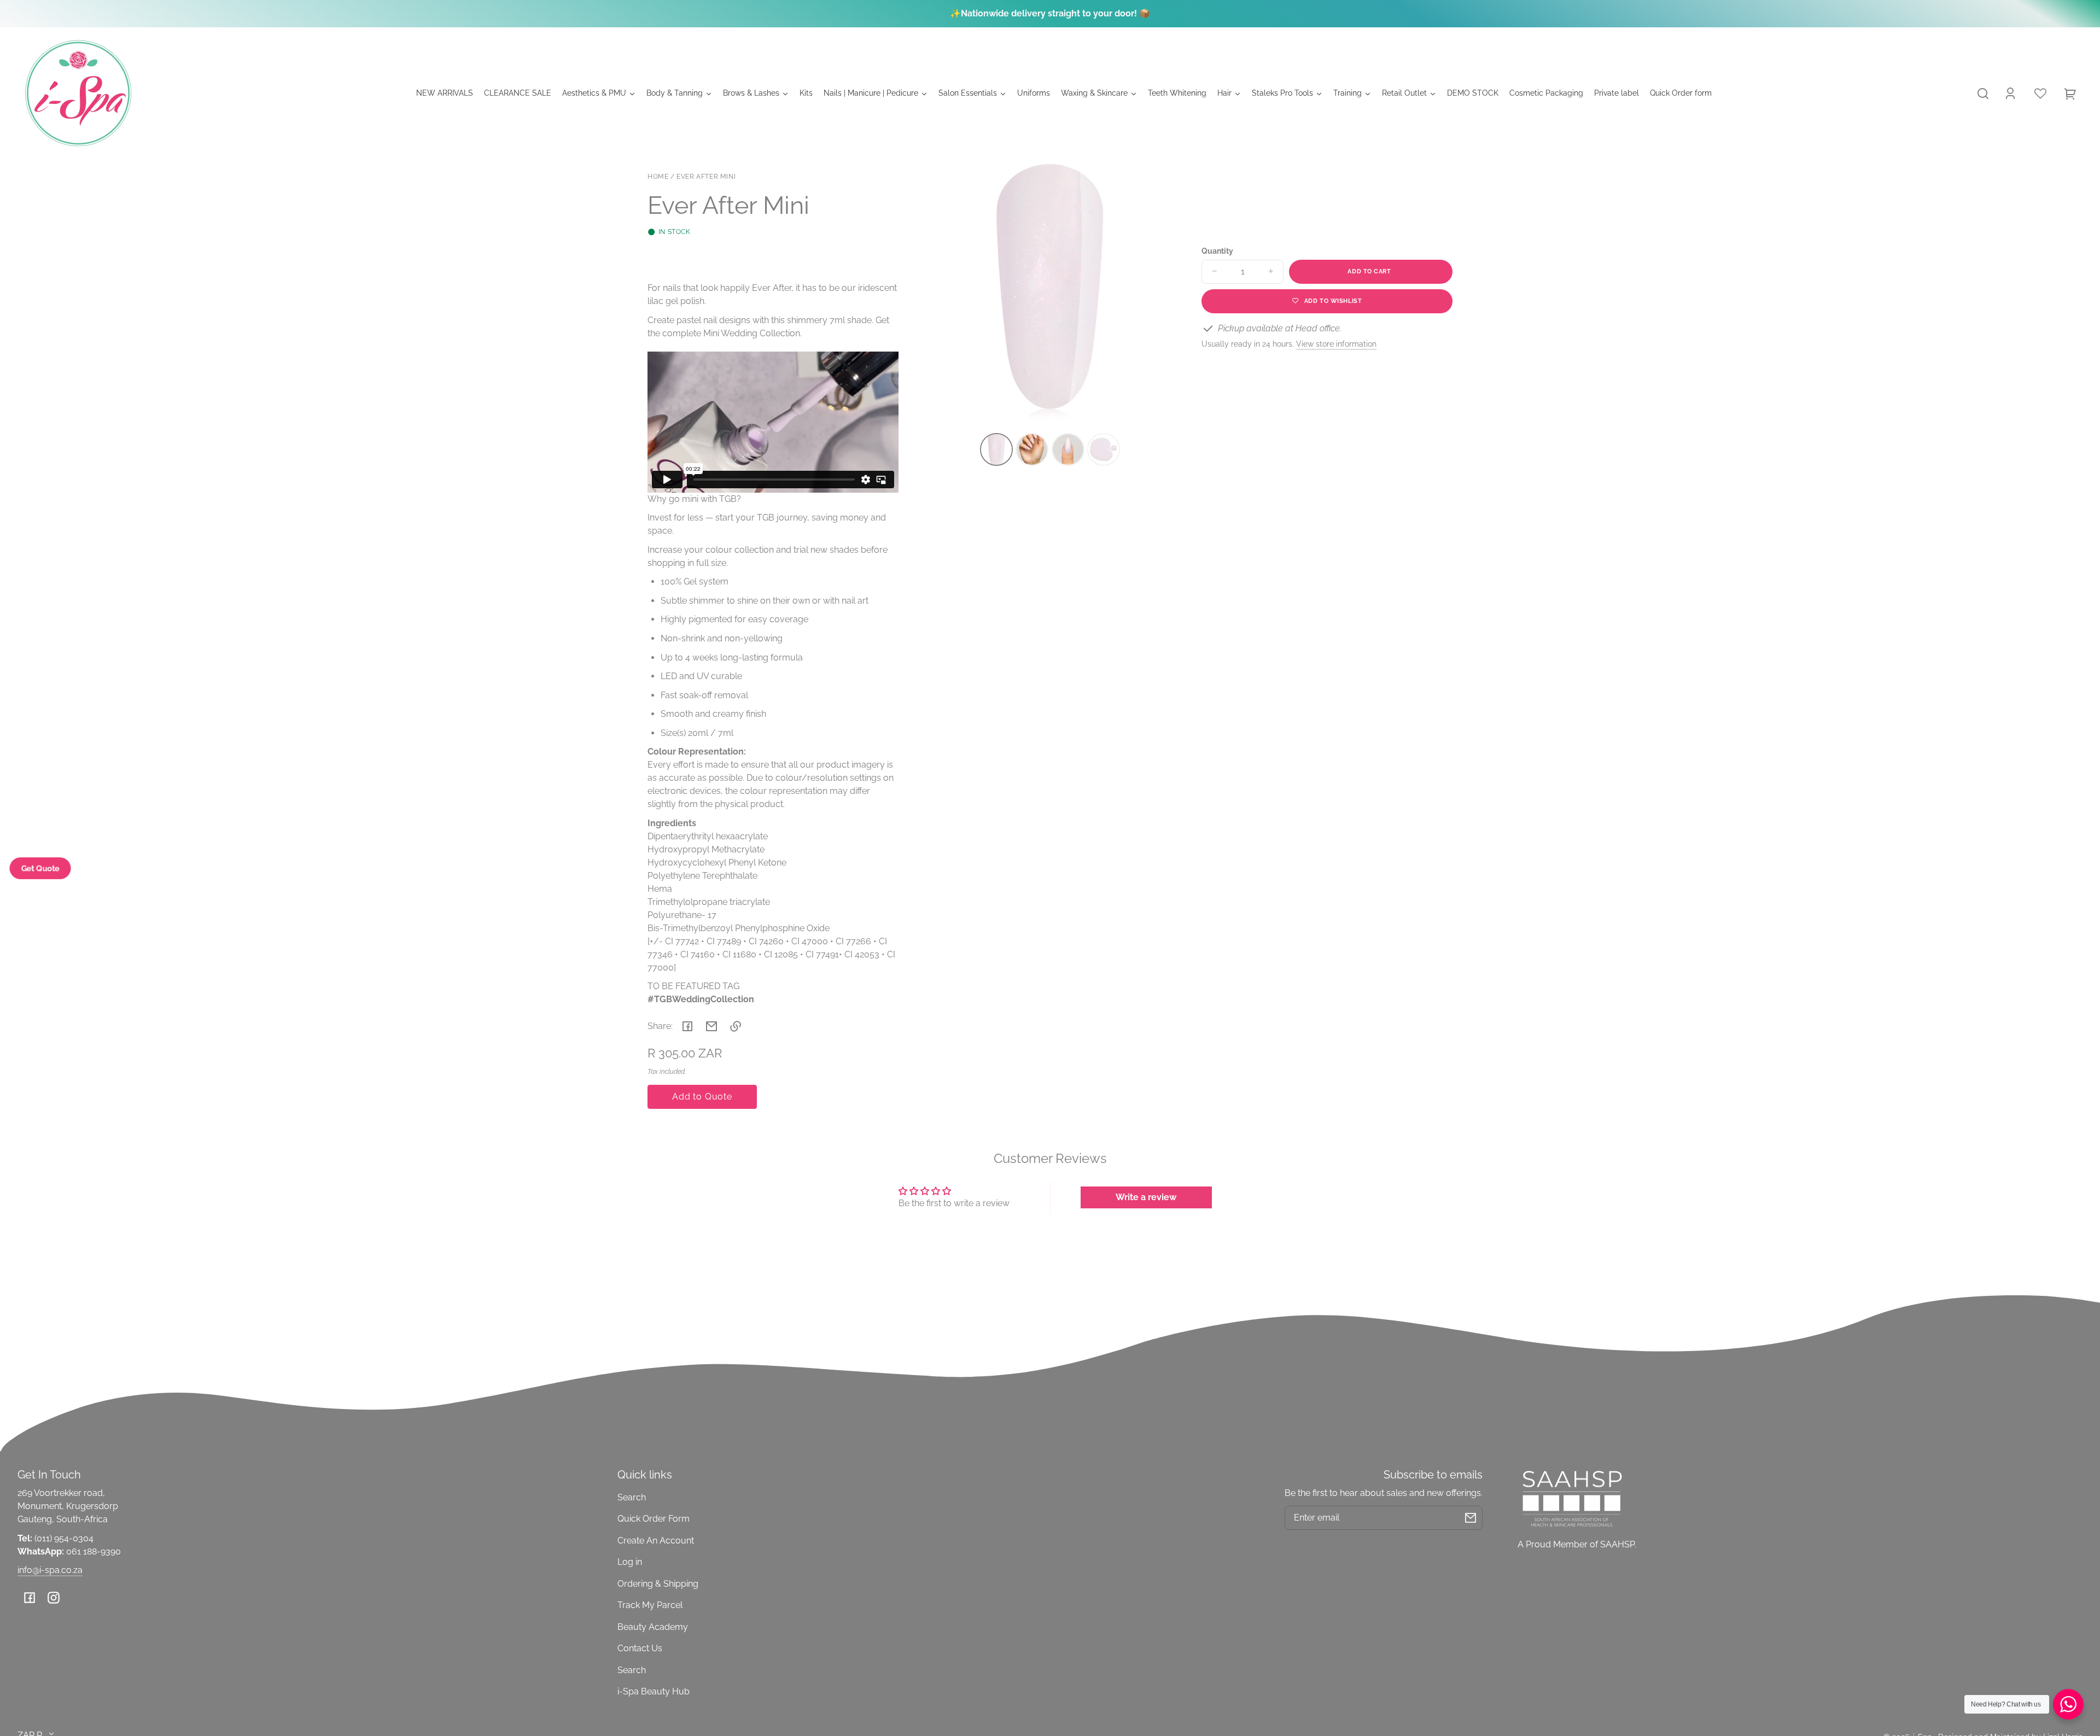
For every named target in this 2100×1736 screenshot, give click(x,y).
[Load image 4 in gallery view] (1104, 449)
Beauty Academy (653, 1627)
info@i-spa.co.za (50, 1570)
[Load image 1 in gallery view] (996, 449)
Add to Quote (702, 1097)
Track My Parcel (650, 1605)
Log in (630, 1562)
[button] (1983, 93)
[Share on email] (711, 1026)
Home (658, 177)
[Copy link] (736, 1026)
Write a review (1146, 1197)
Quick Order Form (654, 1519)
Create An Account (656, 1541)
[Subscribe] (1471, 1518)
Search (632, 1497)
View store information (1336, 344)
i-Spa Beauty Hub (654, 1691)
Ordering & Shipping (658, 1584)
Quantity (1217, 251)
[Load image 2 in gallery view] (1032, 449)
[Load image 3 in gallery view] (1068, 449)
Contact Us (640, 1648)
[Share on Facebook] (687, 1026)
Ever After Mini (706, 177)
